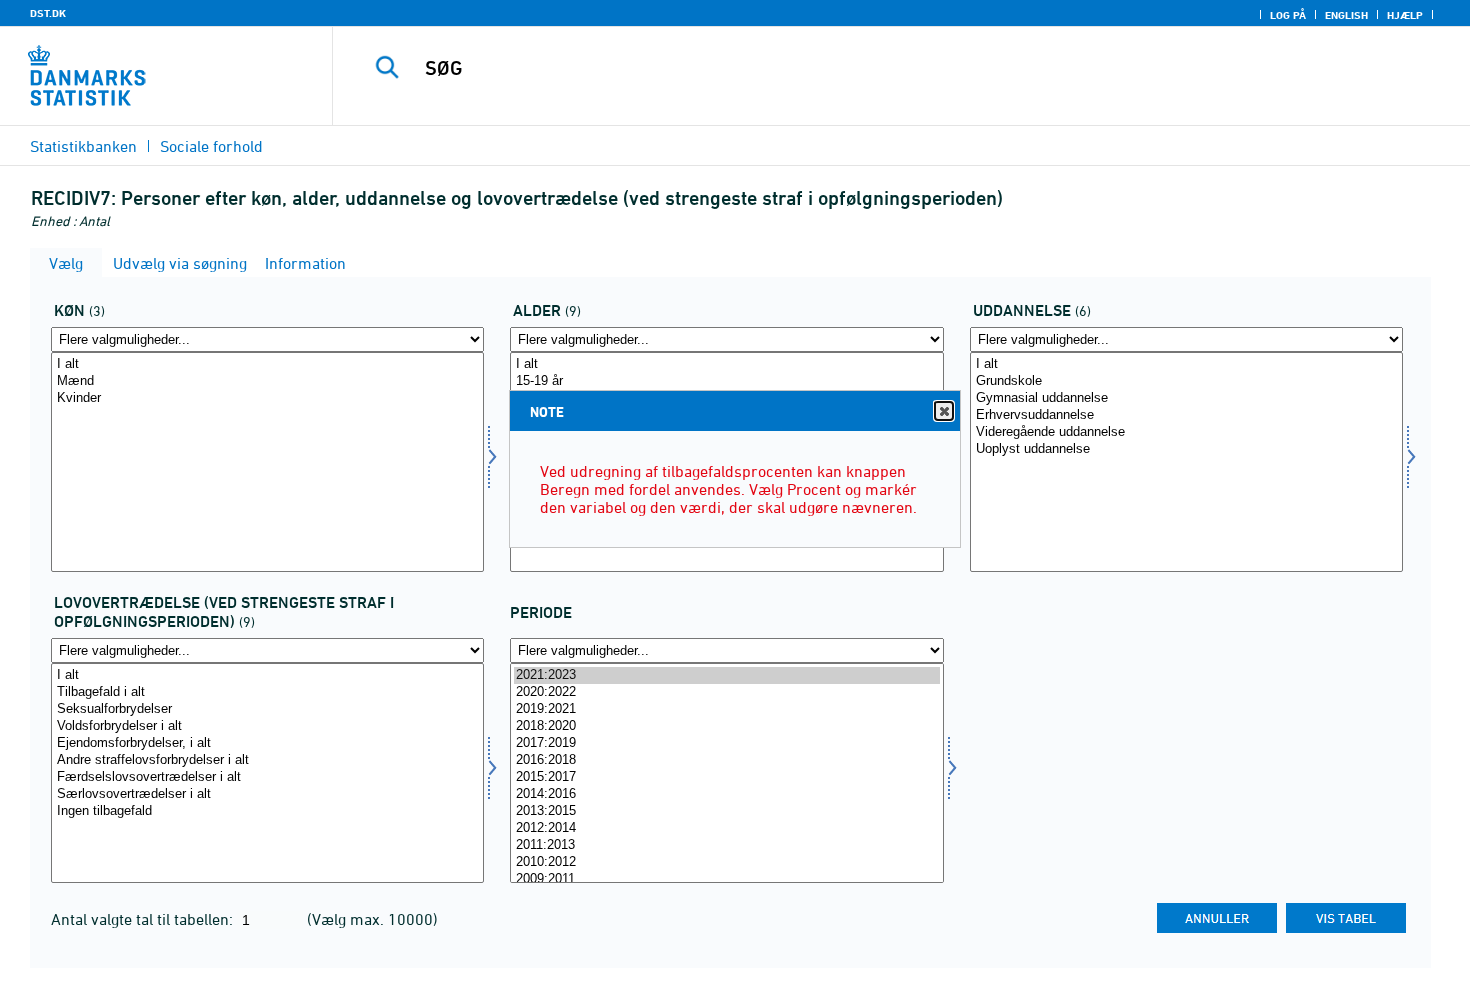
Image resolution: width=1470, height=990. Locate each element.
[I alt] (267, 364)
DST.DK (48, 13)
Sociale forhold (211, 146)
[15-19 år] (726, 381)
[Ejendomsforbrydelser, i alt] (267, 743)
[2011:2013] (726, 845)
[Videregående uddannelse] (1186, 432)
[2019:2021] (726, 709)
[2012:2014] (726, 828)
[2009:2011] (726, 879)
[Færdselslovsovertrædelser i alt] (267, 777)
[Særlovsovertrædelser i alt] (267, 794)
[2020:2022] (726, 692)
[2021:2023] (726, 675)
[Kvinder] (267, 398)
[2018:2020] (726, 726)
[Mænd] (267, 381)
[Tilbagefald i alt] (267, 692)
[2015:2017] (726, 777)
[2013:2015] (726, 811)
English (1346, 15)
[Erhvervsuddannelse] (1186, 415)
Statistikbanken (83, 146)
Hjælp (1405, 15)
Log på (1288, 15)
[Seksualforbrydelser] (267, 709)
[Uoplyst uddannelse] (1186, 449)
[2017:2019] (726, 743)
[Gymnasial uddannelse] (1186, 398)
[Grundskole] (1186, 381)
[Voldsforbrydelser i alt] (267, 726)
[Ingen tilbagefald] (267, 811)
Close (944, 411)
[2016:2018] (726, 760)
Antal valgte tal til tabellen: (144, 919)
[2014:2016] (726, 794)
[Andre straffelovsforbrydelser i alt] (267, 760)
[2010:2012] (726, 862)
